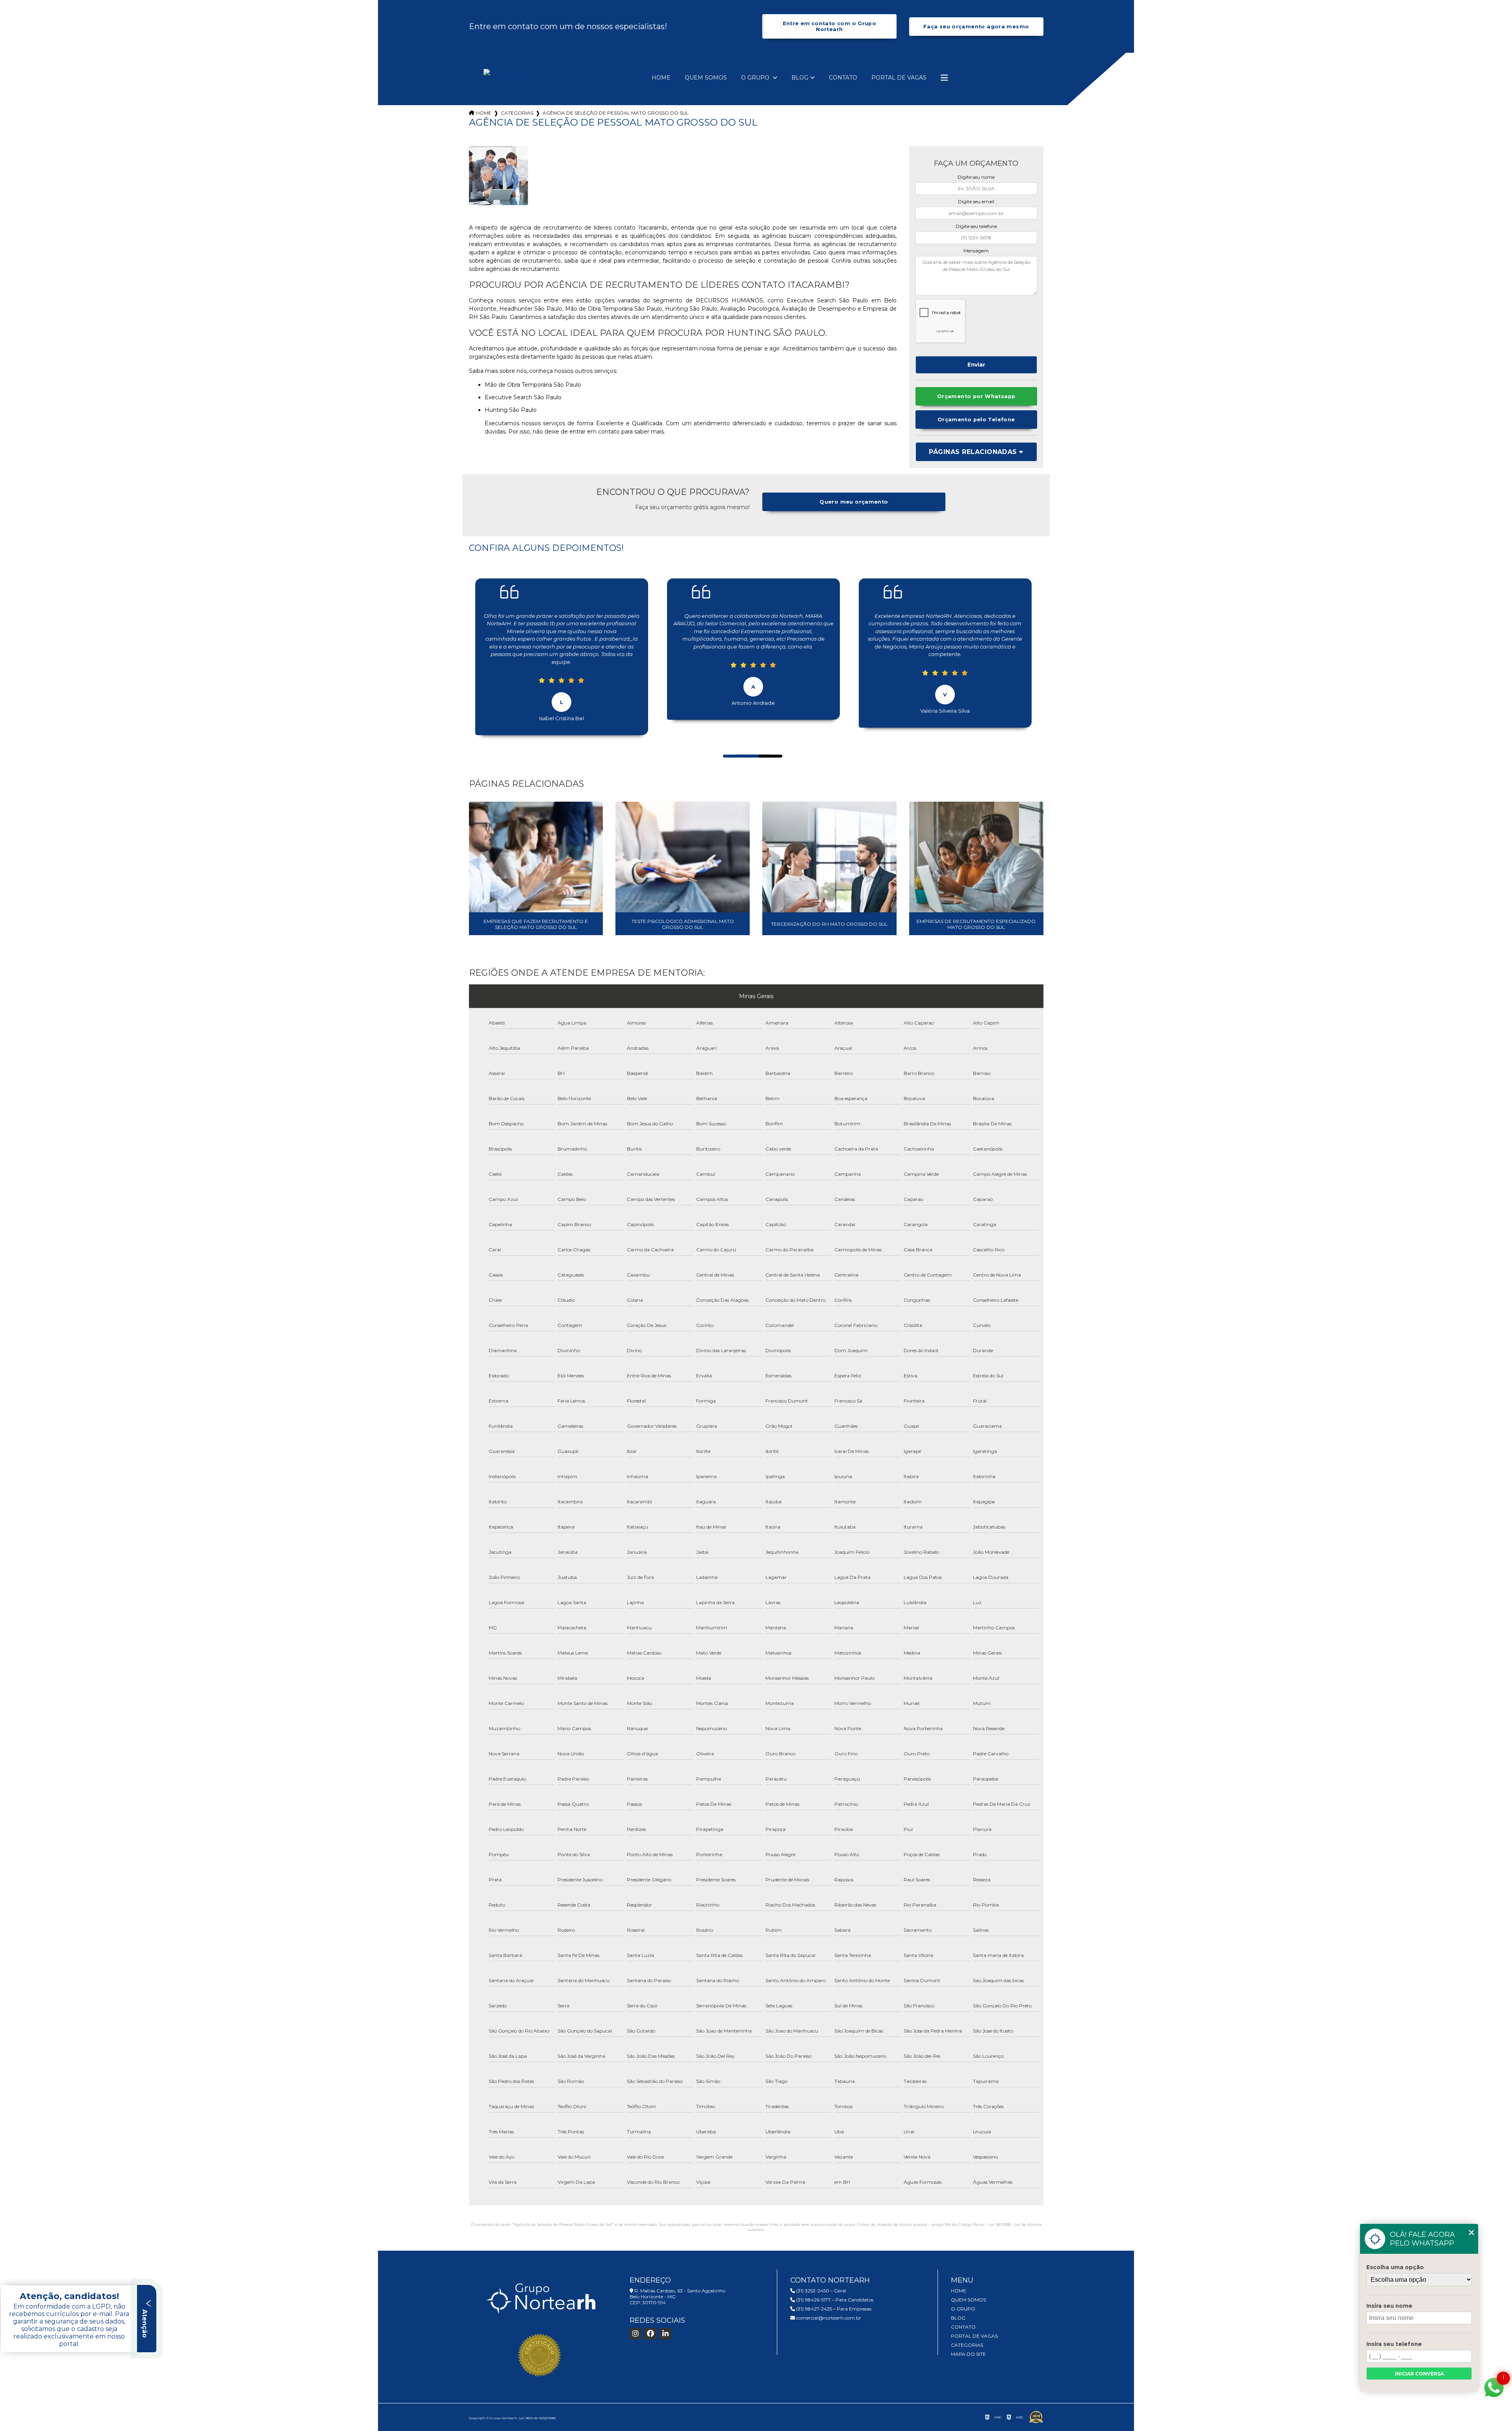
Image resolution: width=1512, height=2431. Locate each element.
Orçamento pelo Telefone (976, 420)
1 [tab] (727, 747)
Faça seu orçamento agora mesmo (976, 27)
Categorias (517, 113)
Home (661, 78)
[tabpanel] (562, 651)
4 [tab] (762, 747)
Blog (800, 78)
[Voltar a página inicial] (512, 73)
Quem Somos (706, 78)
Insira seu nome (1389, 2306)
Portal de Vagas (899, 78)
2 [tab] (739, 747)
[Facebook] (650, 2334)
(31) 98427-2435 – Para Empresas (833, 2309)
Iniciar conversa (1419, 2374)
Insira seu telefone (1394, 2344)
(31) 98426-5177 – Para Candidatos (834, 2300)
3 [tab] (750, 747)
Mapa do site (968, 2354)
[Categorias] (944, 78)
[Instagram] (636, 2334)
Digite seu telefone (976, 226)
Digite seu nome (976, 177)
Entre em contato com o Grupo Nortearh (830, 26)
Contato (843, 78)
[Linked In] (665, 2334)
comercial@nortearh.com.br (828, 2318)
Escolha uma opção (1395, 2267)
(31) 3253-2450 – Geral (821, 2291)
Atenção (145, 2323)
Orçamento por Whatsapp (976, 396)
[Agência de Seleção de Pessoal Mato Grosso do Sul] (498, 176)
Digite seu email (976, 201)
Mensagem (976, 251)
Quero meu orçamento (854, 502)
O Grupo (756, 78)
